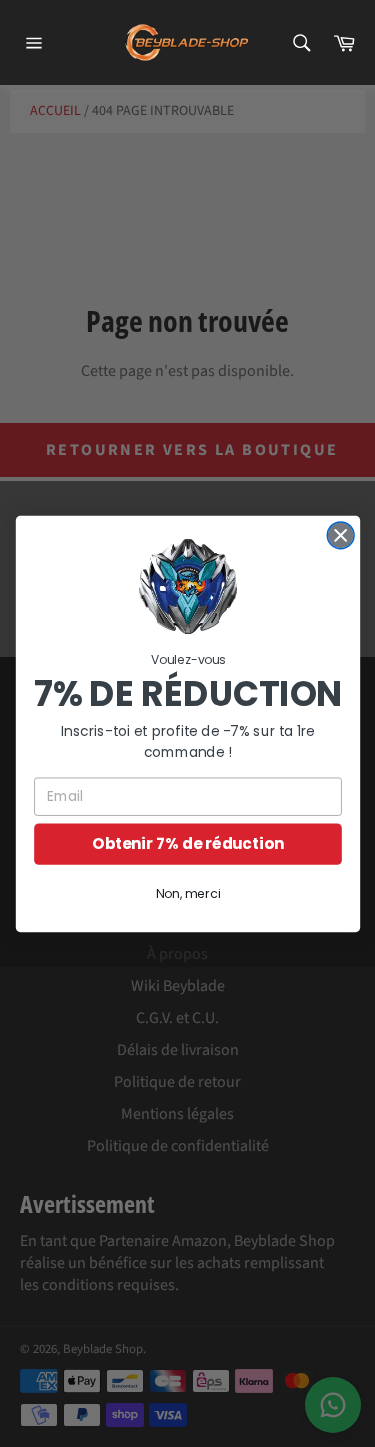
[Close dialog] (340, 535)
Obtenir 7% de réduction (187, 843)
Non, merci (187, 894)
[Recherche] (300, 43)
